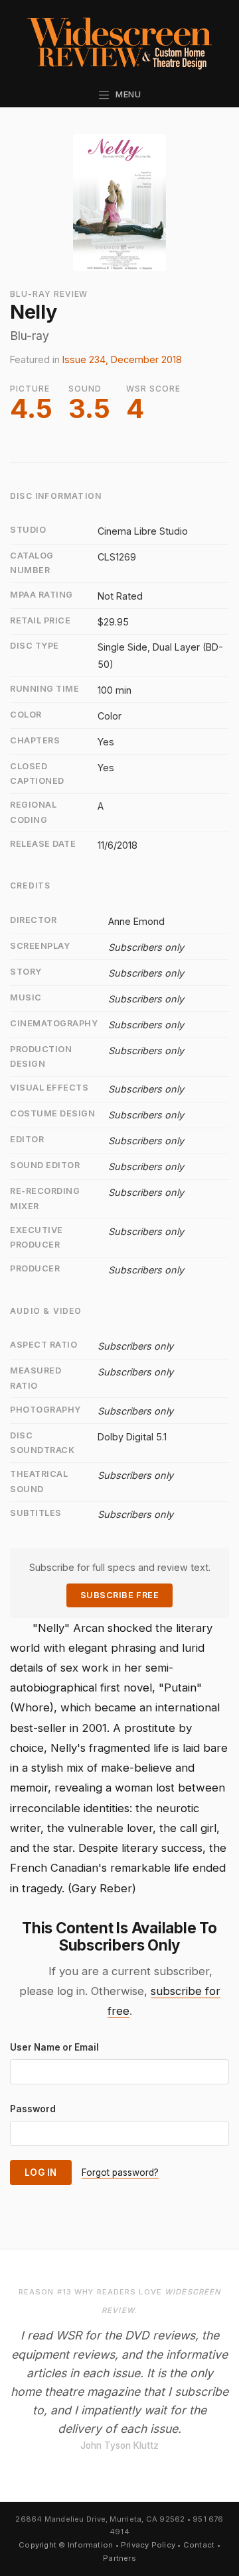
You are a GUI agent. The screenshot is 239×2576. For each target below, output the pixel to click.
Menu (126, 94)
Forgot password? (120, 2173)
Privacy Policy (148, 2545)
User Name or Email (54, 2047)
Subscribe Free (119, 1595)
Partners (119, 2558)
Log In (41, 2173)
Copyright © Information (66, 2545)
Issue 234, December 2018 (122, 359)
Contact (199, 2545)
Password (33, 2109)
